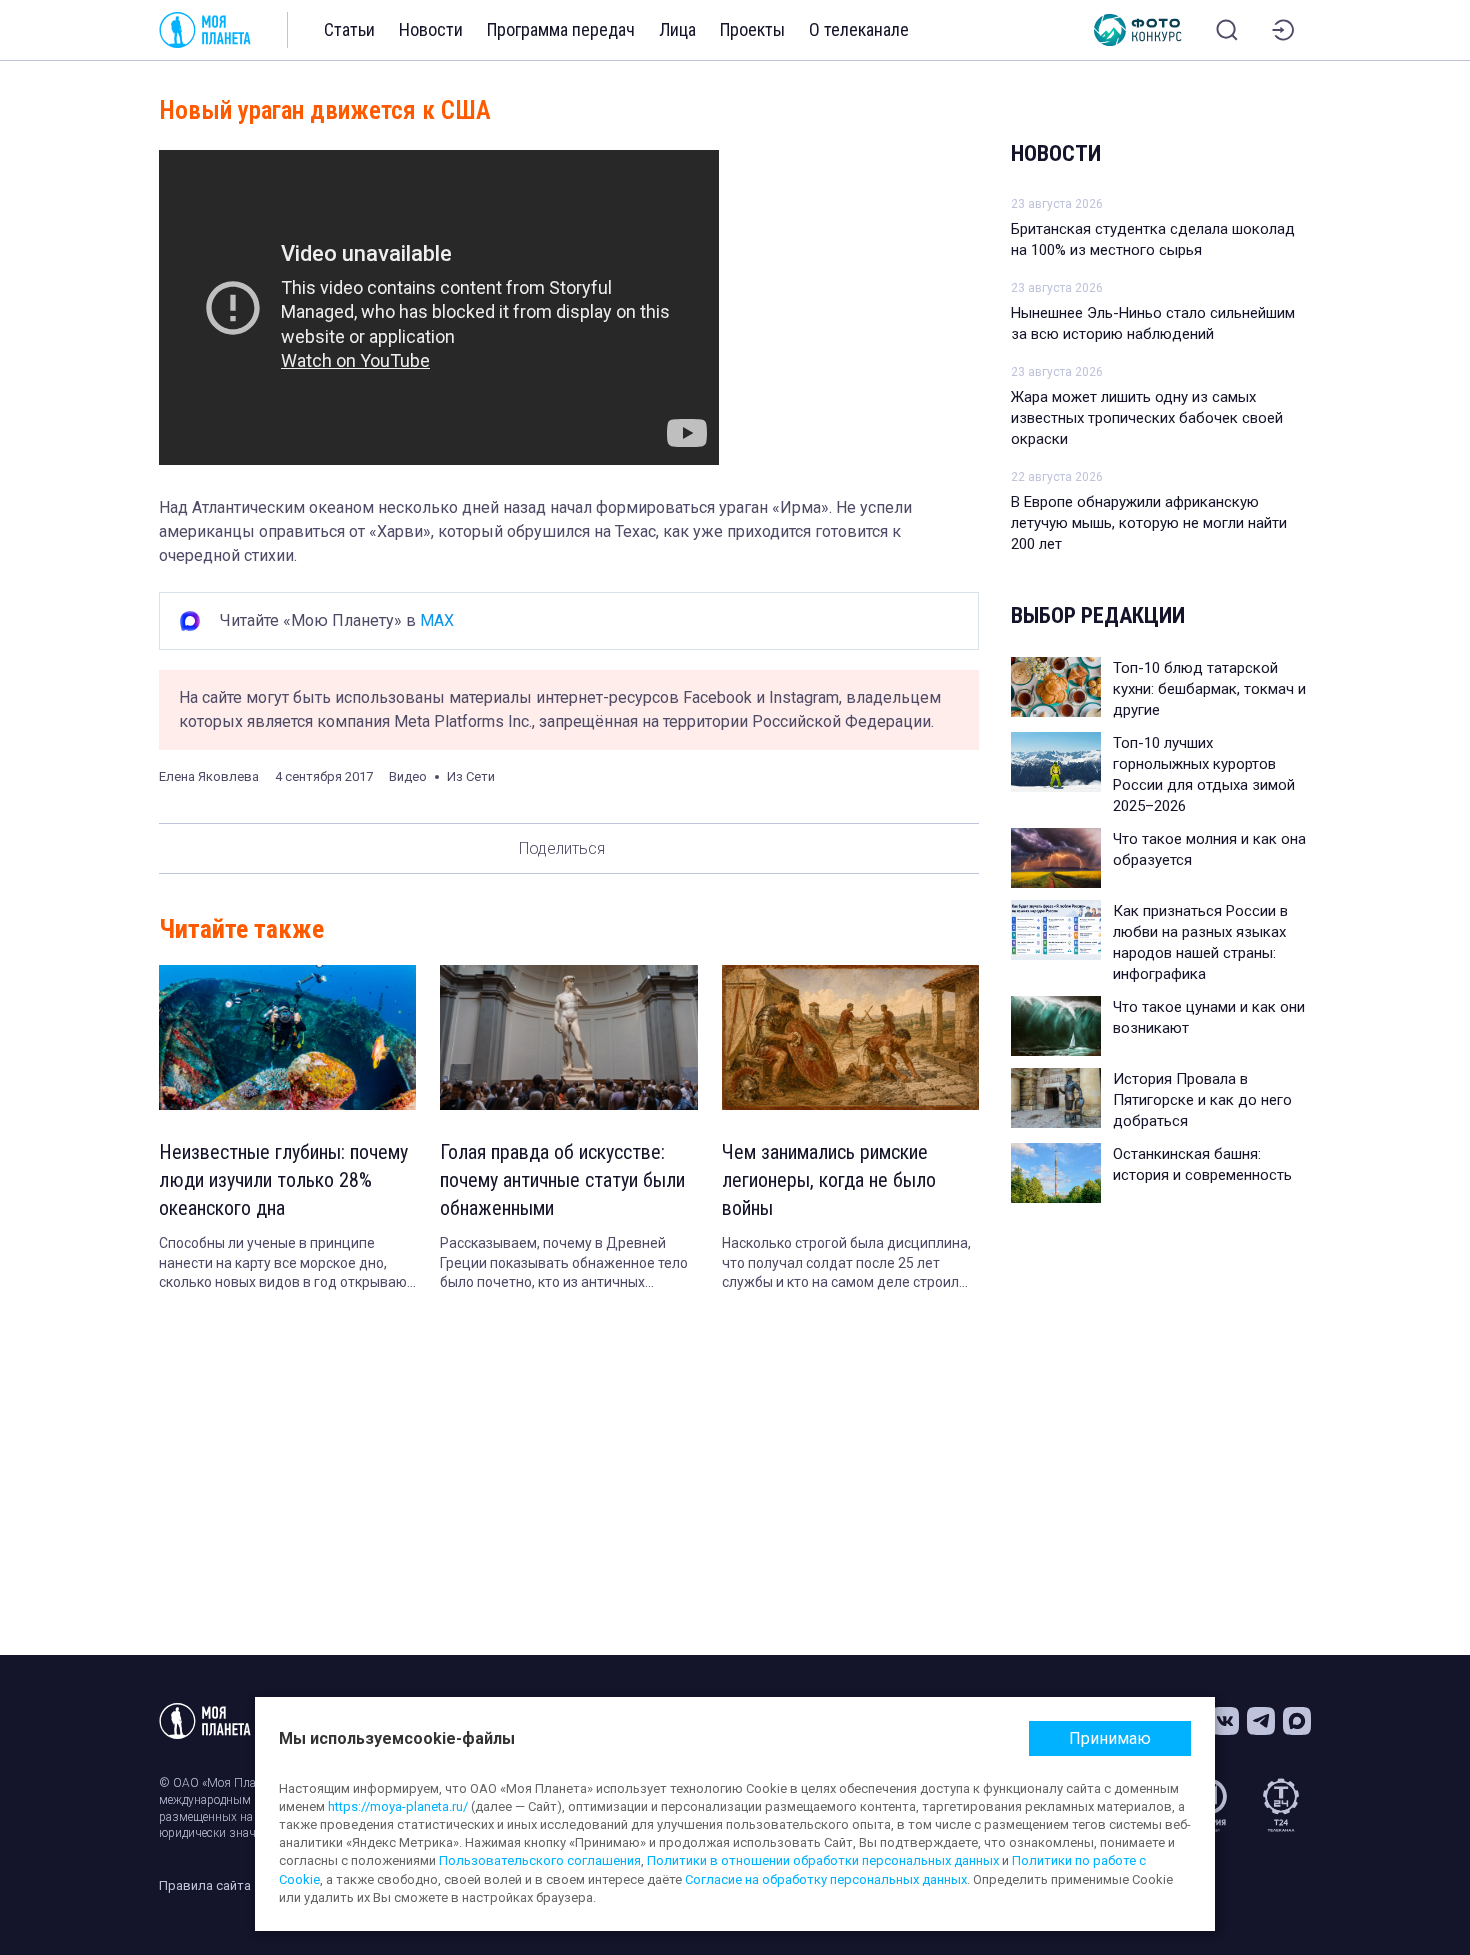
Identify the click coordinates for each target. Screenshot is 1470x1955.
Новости (431, 29)
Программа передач (561, 29)
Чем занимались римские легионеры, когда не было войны (829, 1180)
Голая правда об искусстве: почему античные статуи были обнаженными (562, 1180)
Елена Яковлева (209, 776)
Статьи (349, 29)
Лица (677, 29)
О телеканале (859, 29)
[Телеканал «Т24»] (1281, 1805)
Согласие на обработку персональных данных (826, 1879)
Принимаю (1110, 1738)
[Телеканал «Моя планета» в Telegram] (1261, 1721)
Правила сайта (205, 1885)
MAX (437, 620)
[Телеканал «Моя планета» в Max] (1297, 1721)
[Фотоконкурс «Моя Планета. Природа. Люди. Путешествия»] (1138, 30)
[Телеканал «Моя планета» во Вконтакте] (1225, 1721)
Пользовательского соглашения (540, 1860)
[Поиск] (1227, 30)
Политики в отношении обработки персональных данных (823, 1860)
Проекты (752, 29)
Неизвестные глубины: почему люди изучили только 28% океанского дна (283, 1180)
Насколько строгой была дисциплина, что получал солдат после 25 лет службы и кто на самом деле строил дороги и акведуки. (846, 1264)
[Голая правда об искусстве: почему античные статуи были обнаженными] (568, 1037)
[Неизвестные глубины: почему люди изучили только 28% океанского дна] (287, 1037)
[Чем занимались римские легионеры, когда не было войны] (850, 1037)
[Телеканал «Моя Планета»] (205, 30)
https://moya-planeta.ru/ (398, 1806)
